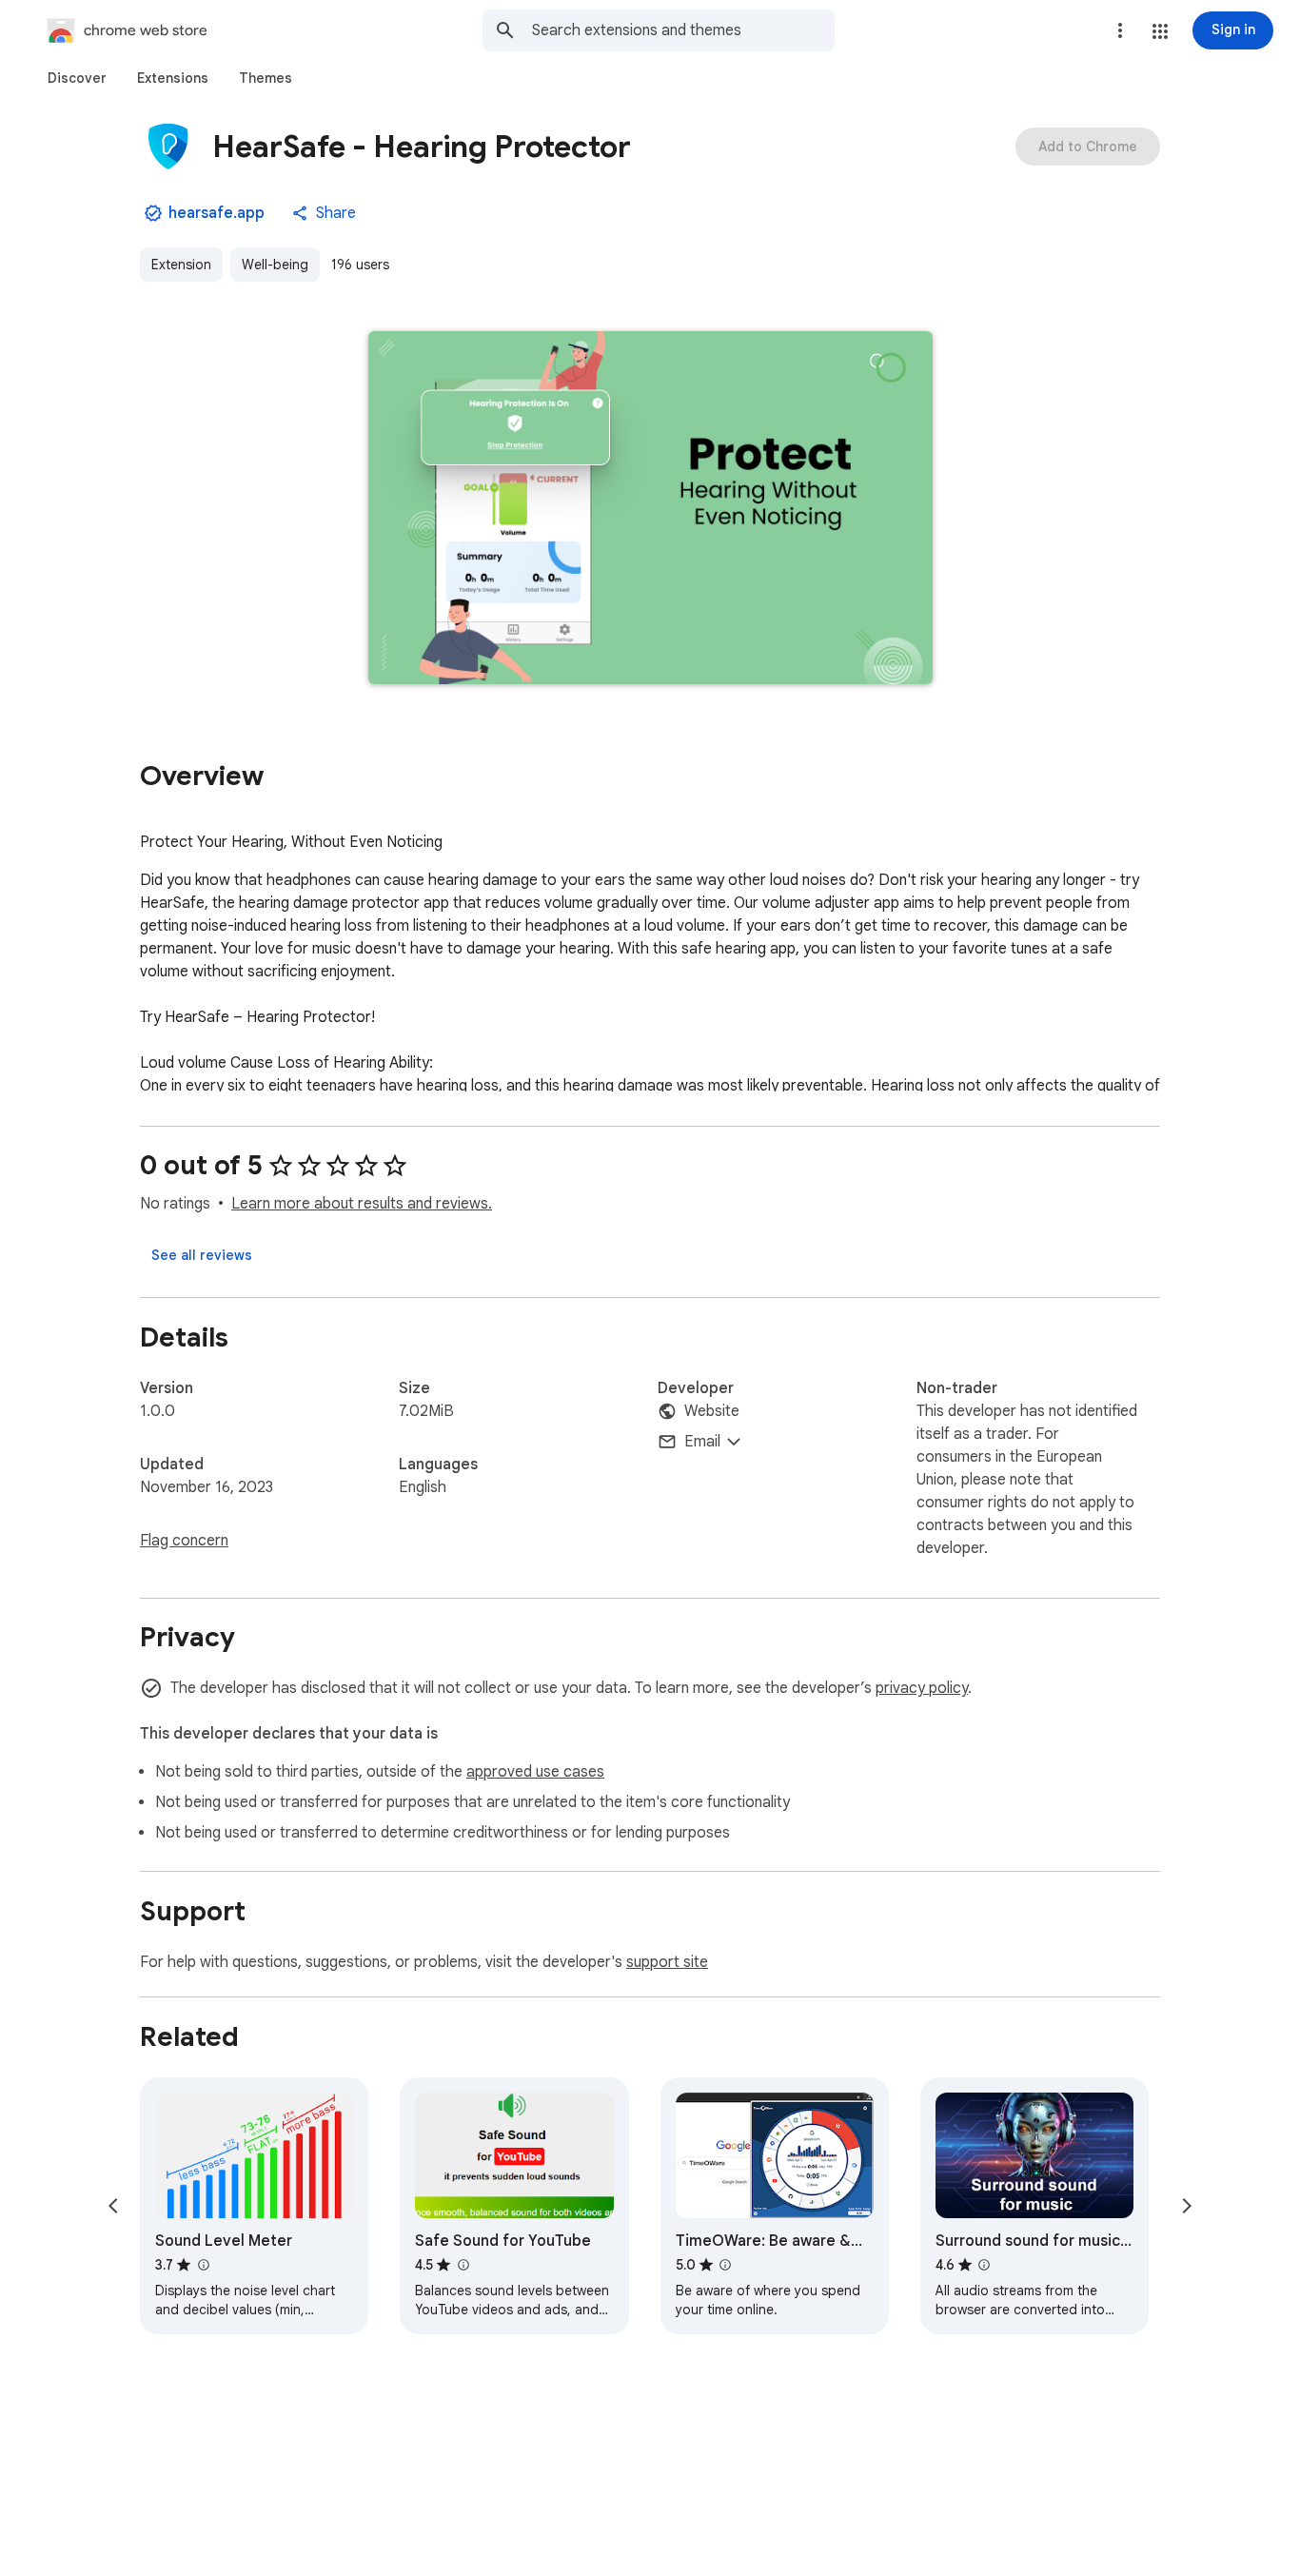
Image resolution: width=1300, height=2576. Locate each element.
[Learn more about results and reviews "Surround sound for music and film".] (984, 2265)
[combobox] (683, 30)
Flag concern (184, 1541)
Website (712, 1411)
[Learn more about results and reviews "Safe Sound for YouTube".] (463, 2265)
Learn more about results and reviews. (362, 1204)
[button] (1160, 31)
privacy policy (922, 1688)
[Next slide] (1187, 2206)
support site (667, 1962)
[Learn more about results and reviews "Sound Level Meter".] (203, 2265)
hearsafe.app (217, 213)
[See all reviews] (202, 1255)
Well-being (275, 265)
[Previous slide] (113, 2206)
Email (702, 1442)
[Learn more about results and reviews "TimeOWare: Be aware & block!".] (725, 2265)
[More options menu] (1120, 30)
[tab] (77, 78)
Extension (181, 265)
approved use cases (535, 1772)
